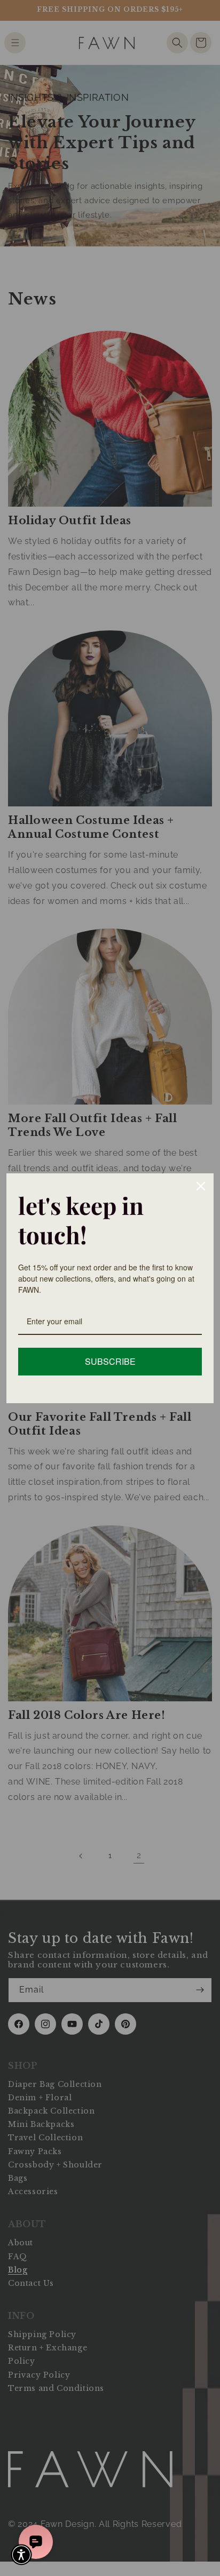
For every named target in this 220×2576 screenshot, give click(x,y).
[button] (21, 2555)
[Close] (201, 1186)
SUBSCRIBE (110, 1361)
